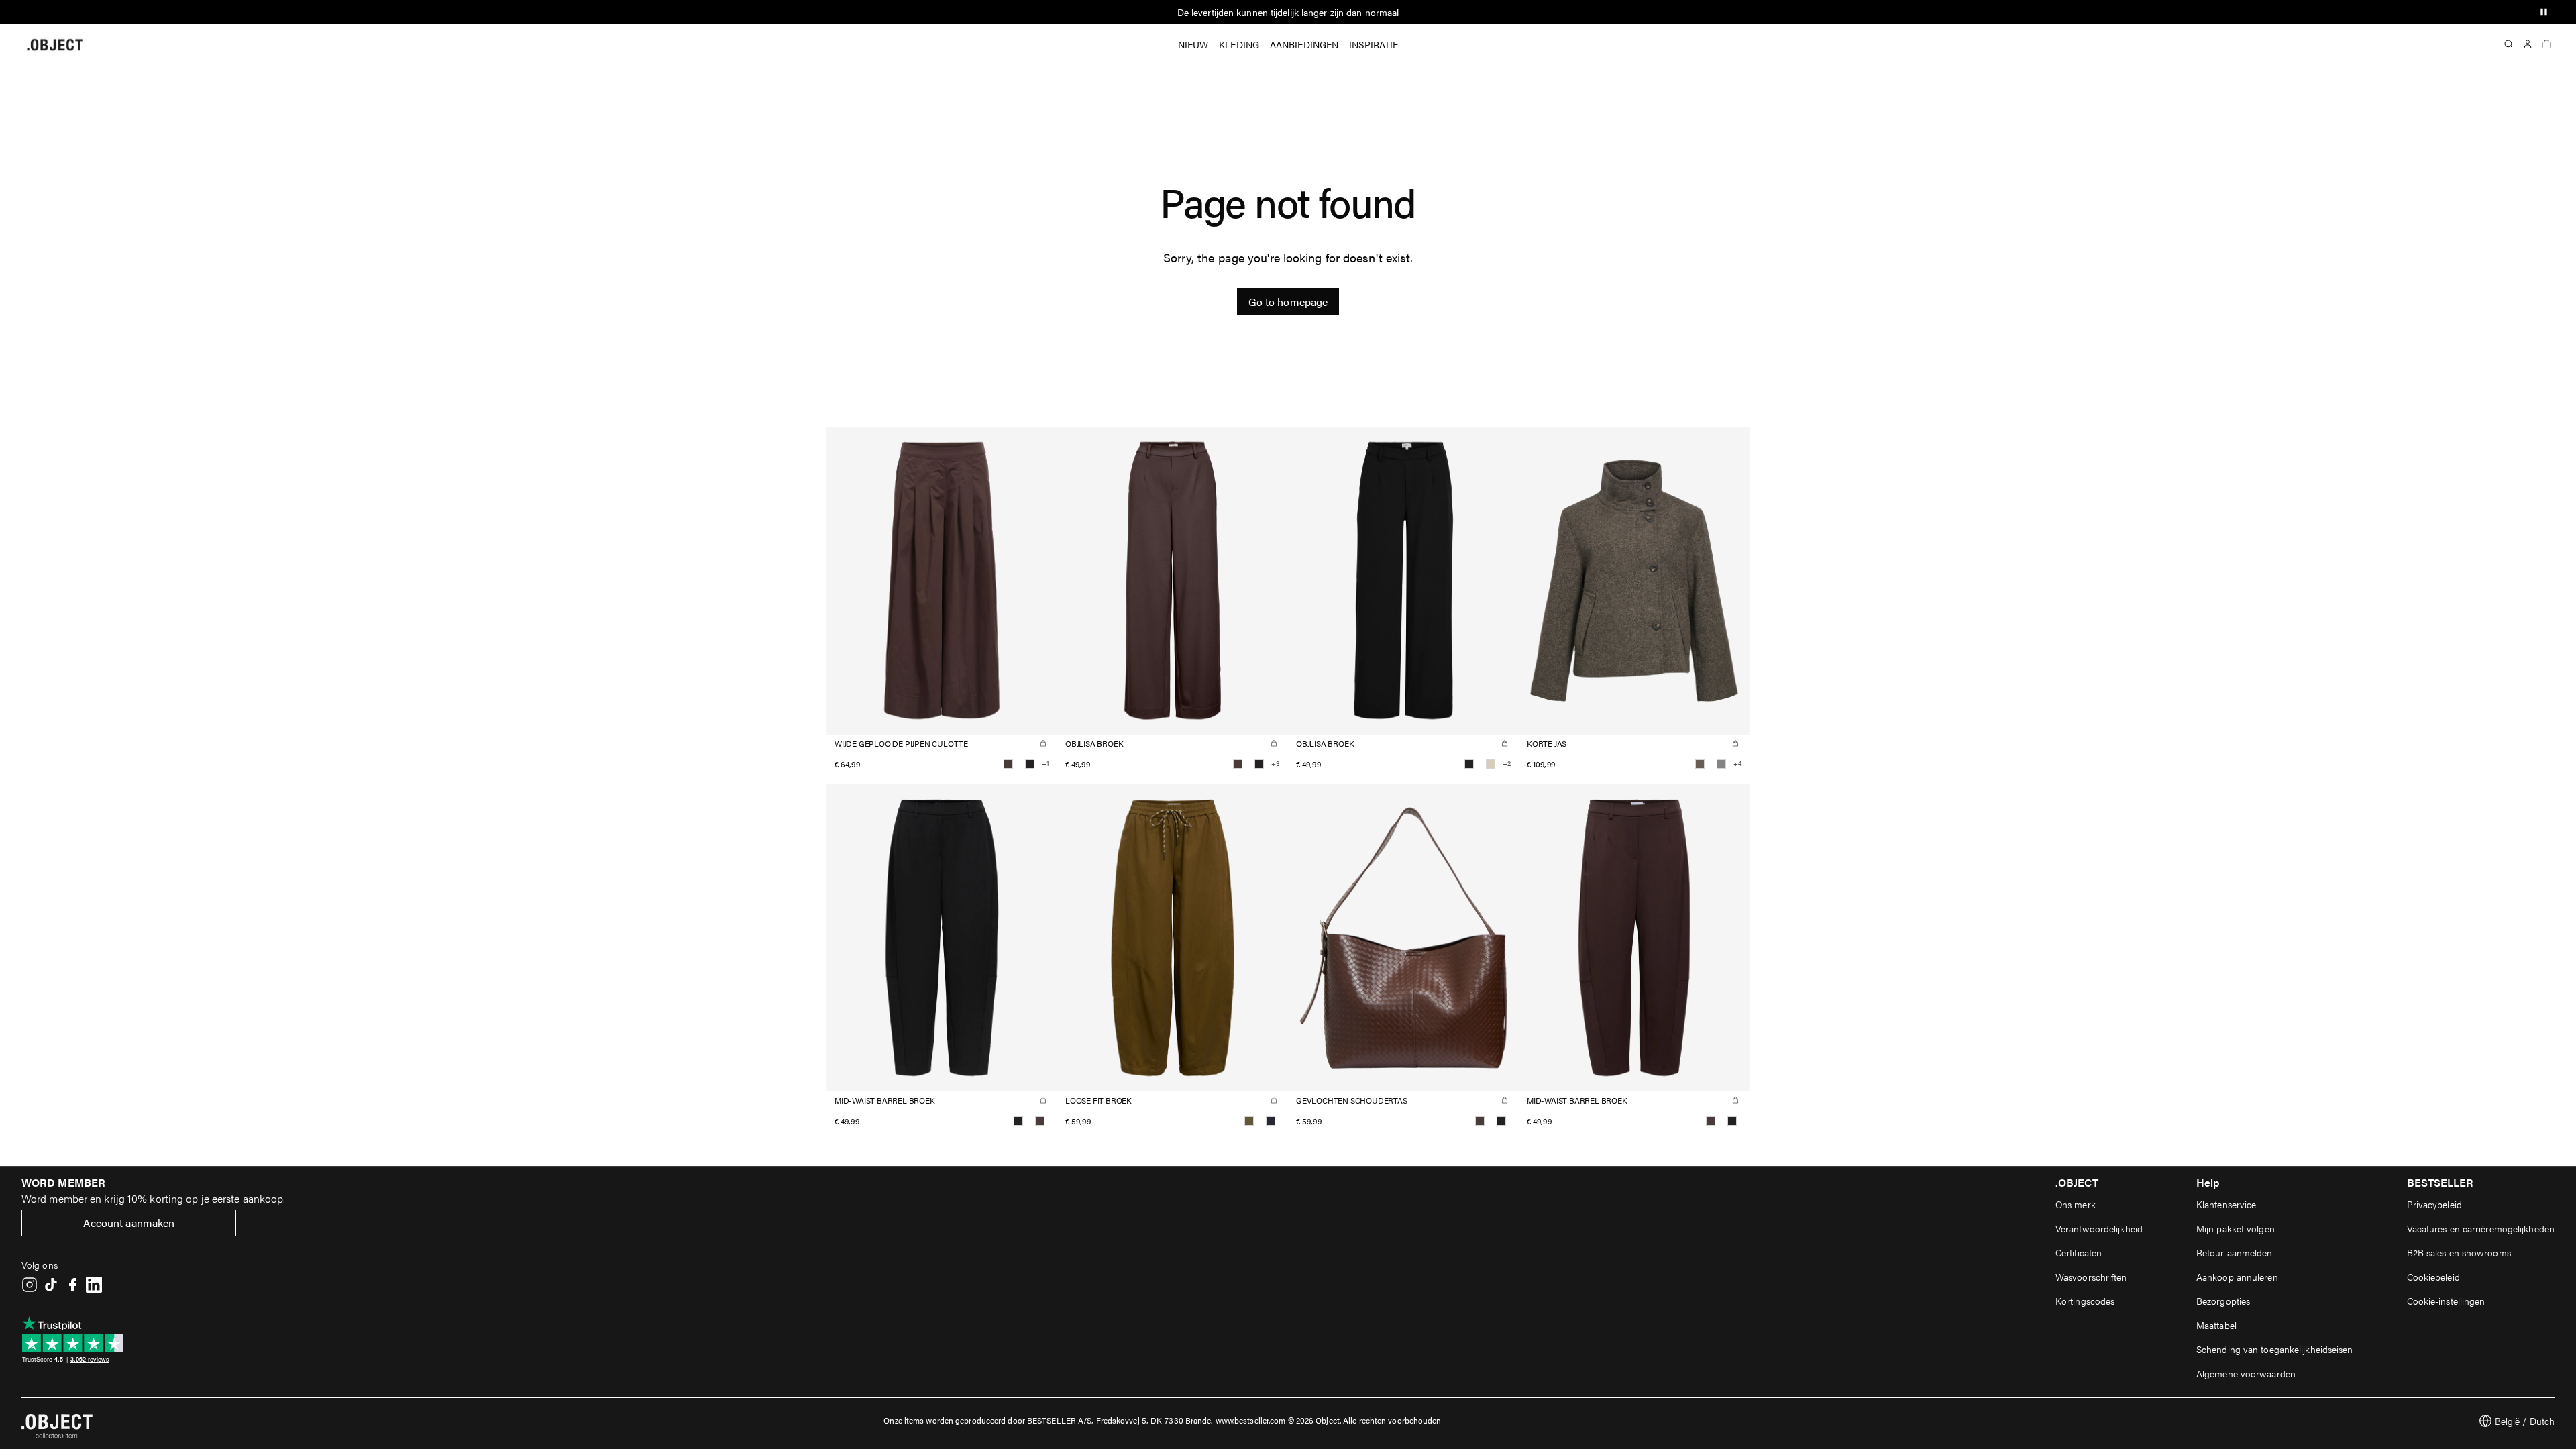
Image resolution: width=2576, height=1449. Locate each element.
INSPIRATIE (1374, 44)
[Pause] (2544, 12)
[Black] (1030, 764)
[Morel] (1700, 764)
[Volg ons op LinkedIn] (94, 1285)
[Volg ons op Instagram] (30, 1285)
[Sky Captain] (1271, 1121)
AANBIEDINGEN (1304, 44)
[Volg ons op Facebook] (72, 1285)
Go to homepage (1288, 302)
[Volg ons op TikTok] (51, 1285)
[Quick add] (1043, 743)
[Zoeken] (2509, 44)
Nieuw (1193, 44)
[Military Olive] (1249, 1121)
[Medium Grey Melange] (1721, 764)
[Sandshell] (1491, 764)
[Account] (2528, 44)
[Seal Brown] (1008, 764)
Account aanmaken (129, 1223)
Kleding (1239, 44)
